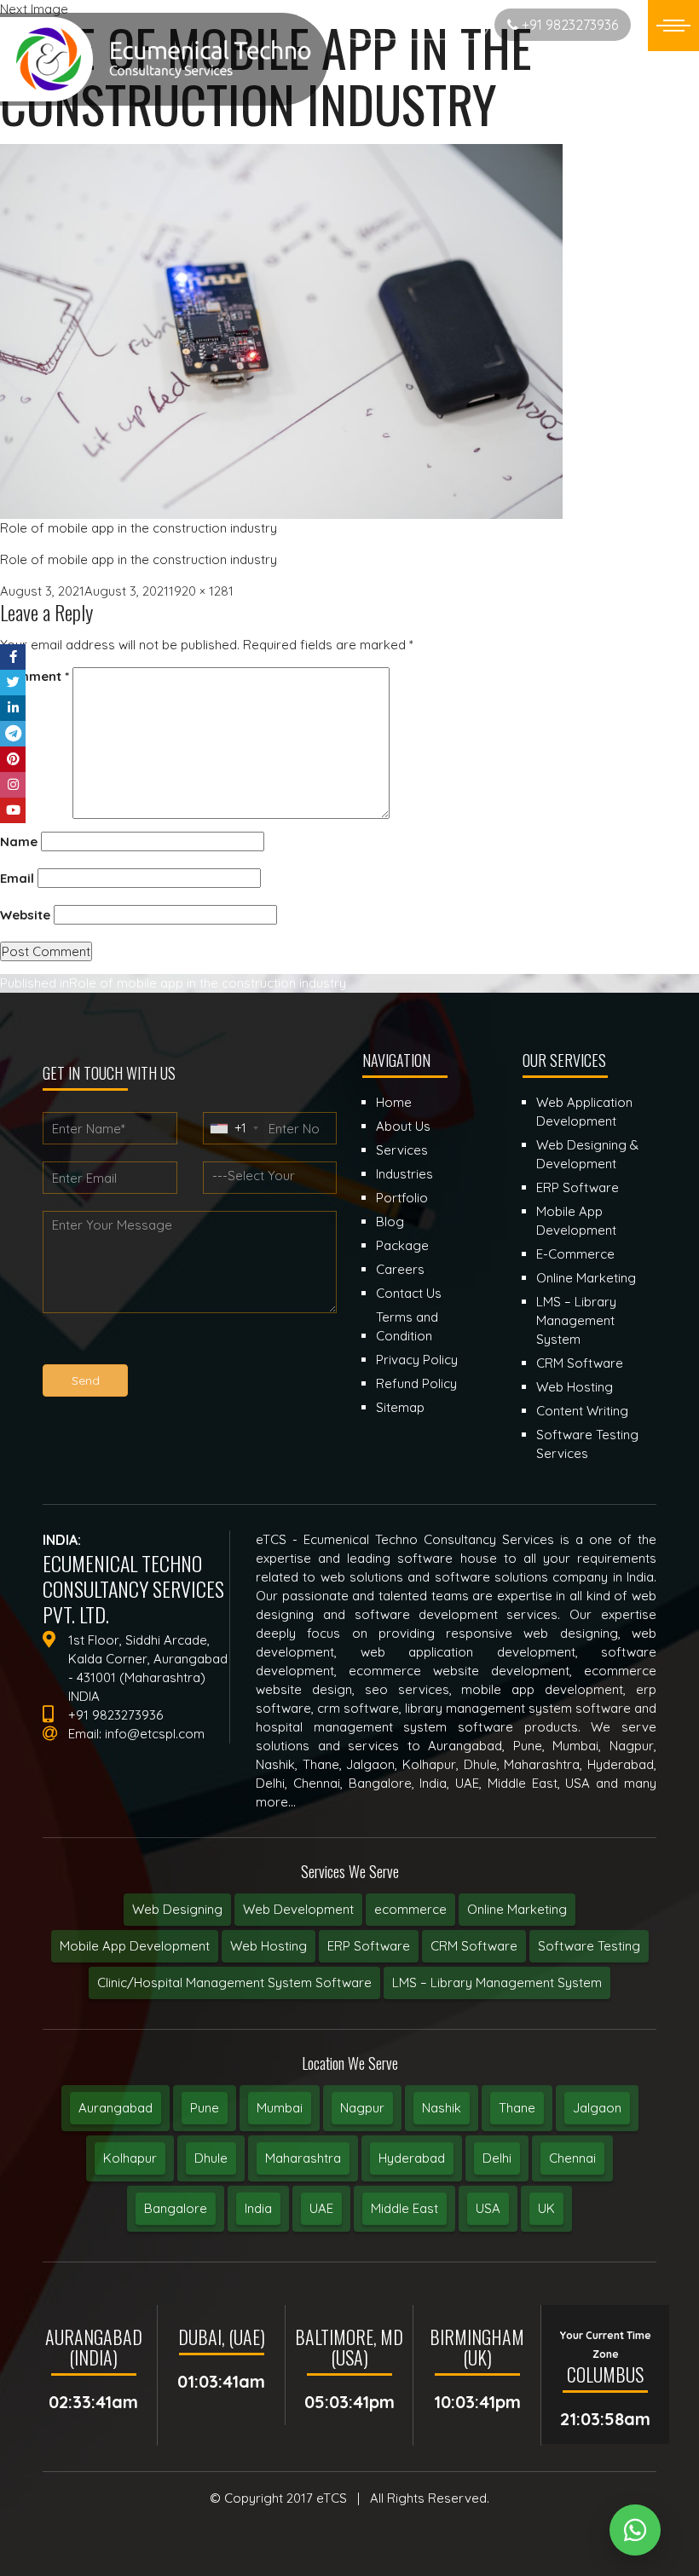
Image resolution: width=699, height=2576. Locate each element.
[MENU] (673, 26)
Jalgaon (597, 2108)
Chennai (572, 2158)
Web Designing (177, 1909)
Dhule (211, 2158)
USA (488, 2208)
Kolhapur (130, 2158)
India (258, 2208)
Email (17, 878)
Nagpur (362, 2108)
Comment (35, 676)
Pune (205, 2108)
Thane (517, 2108)
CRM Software (474, 1946)
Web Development (298, 1909)
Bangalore (176, 2208)
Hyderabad (412, 2158)
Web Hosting (269, 1946)
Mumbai (280, 2108)
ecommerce (410, 1909)
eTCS (332, 2498)
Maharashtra (303, 2158)
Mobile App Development (135, 1946)
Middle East (404, 2208)
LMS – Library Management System (497, 1982)
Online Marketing (517, 1909)
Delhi (497, 2158)
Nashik (442, 2108)
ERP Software (369, 1946)
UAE (321, 2208)
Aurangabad (116, 2108)
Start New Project (421, 24)
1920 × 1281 (201, 591)
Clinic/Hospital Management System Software (234, 1982)
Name (19, 841)
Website (25, 915)
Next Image (34, 9)
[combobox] (234, 1128)
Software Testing (589, 1946)
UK (546, 2208)
